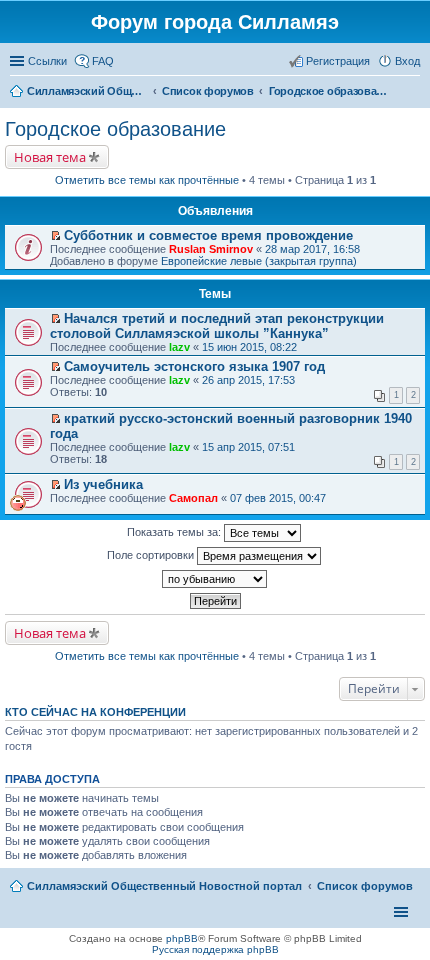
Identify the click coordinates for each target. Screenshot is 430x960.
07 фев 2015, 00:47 (278, 498)
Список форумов (365, 886)
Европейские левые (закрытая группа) (259, 261)
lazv (179, 347)
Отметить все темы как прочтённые (147, 180)
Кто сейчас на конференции (95, 712)
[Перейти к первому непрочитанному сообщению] (55, 236)
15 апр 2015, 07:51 (248, 447)
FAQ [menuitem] (103, 61)
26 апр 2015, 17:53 (248, 380)
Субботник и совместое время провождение (208, 235)
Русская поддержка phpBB (215, 949)
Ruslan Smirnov (211, 249)
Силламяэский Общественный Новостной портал (164, 886)
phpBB (182, 938)
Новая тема (50, 157)
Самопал (193, 498)
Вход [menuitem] (407, 61)
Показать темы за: (175, 532)
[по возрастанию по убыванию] (215, 579)
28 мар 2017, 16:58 (312, 249)
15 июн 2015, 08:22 (249, 347)
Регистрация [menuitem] (338, 61)
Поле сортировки (152, 555)
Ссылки (47, 61)
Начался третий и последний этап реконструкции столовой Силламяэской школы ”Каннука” (217, 326)
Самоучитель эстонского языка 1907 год (194, 366)
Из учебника (103, 484)
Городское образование (115, 129)
